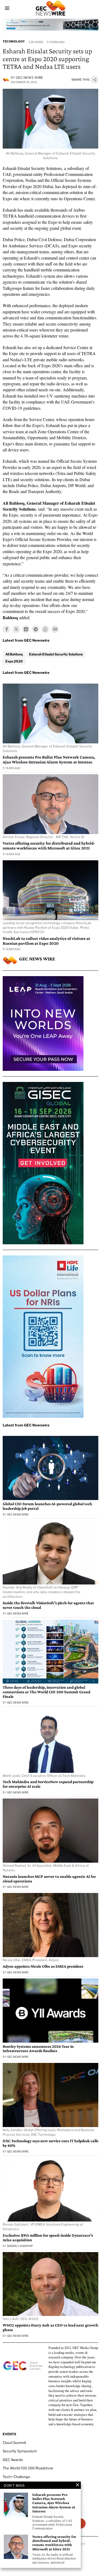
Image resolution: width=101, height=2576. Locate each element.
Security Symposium (20, 2451)
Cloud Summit (14, 2443)
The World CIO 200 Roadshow (28, 2468)
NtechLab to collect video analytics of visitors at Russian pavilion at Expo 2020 (46, 941)
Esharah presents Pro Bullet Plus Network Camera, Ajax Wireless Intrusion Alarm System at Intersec (49, 759)
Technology (14, 41)
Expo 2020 (14, 661)
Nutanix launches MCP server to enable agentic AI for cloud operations (49, 1879)
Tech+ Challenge (16, 2477)
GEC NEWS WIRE (29, 78)
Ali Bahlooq (14, 654)
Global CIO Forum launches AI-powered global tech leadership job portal (47, 1506)
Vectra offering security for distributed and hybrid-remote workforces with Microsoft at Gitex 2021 (49, 846)
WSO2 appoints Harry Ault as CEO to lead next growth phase (50, 2327)
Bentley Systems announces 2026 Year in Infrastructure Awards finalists (38, 2049)
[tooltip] (6, 629)
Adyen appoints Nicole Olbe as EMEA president (43, 1966)
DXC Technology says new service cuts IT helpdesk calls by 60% (50, 2143)
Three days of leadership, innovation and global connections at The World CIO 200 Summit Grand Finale (46, 1692)
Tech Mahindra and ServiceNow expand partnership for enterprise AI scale (48, 1784)
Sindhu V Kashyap (20, 2246)
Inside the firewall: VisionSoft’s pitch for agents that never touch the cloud (48, 1605)
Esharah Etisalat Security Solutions (56, 654)
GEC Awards (13, 2460)
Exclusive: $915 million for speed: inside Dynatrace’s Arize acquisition (48, 2238)
